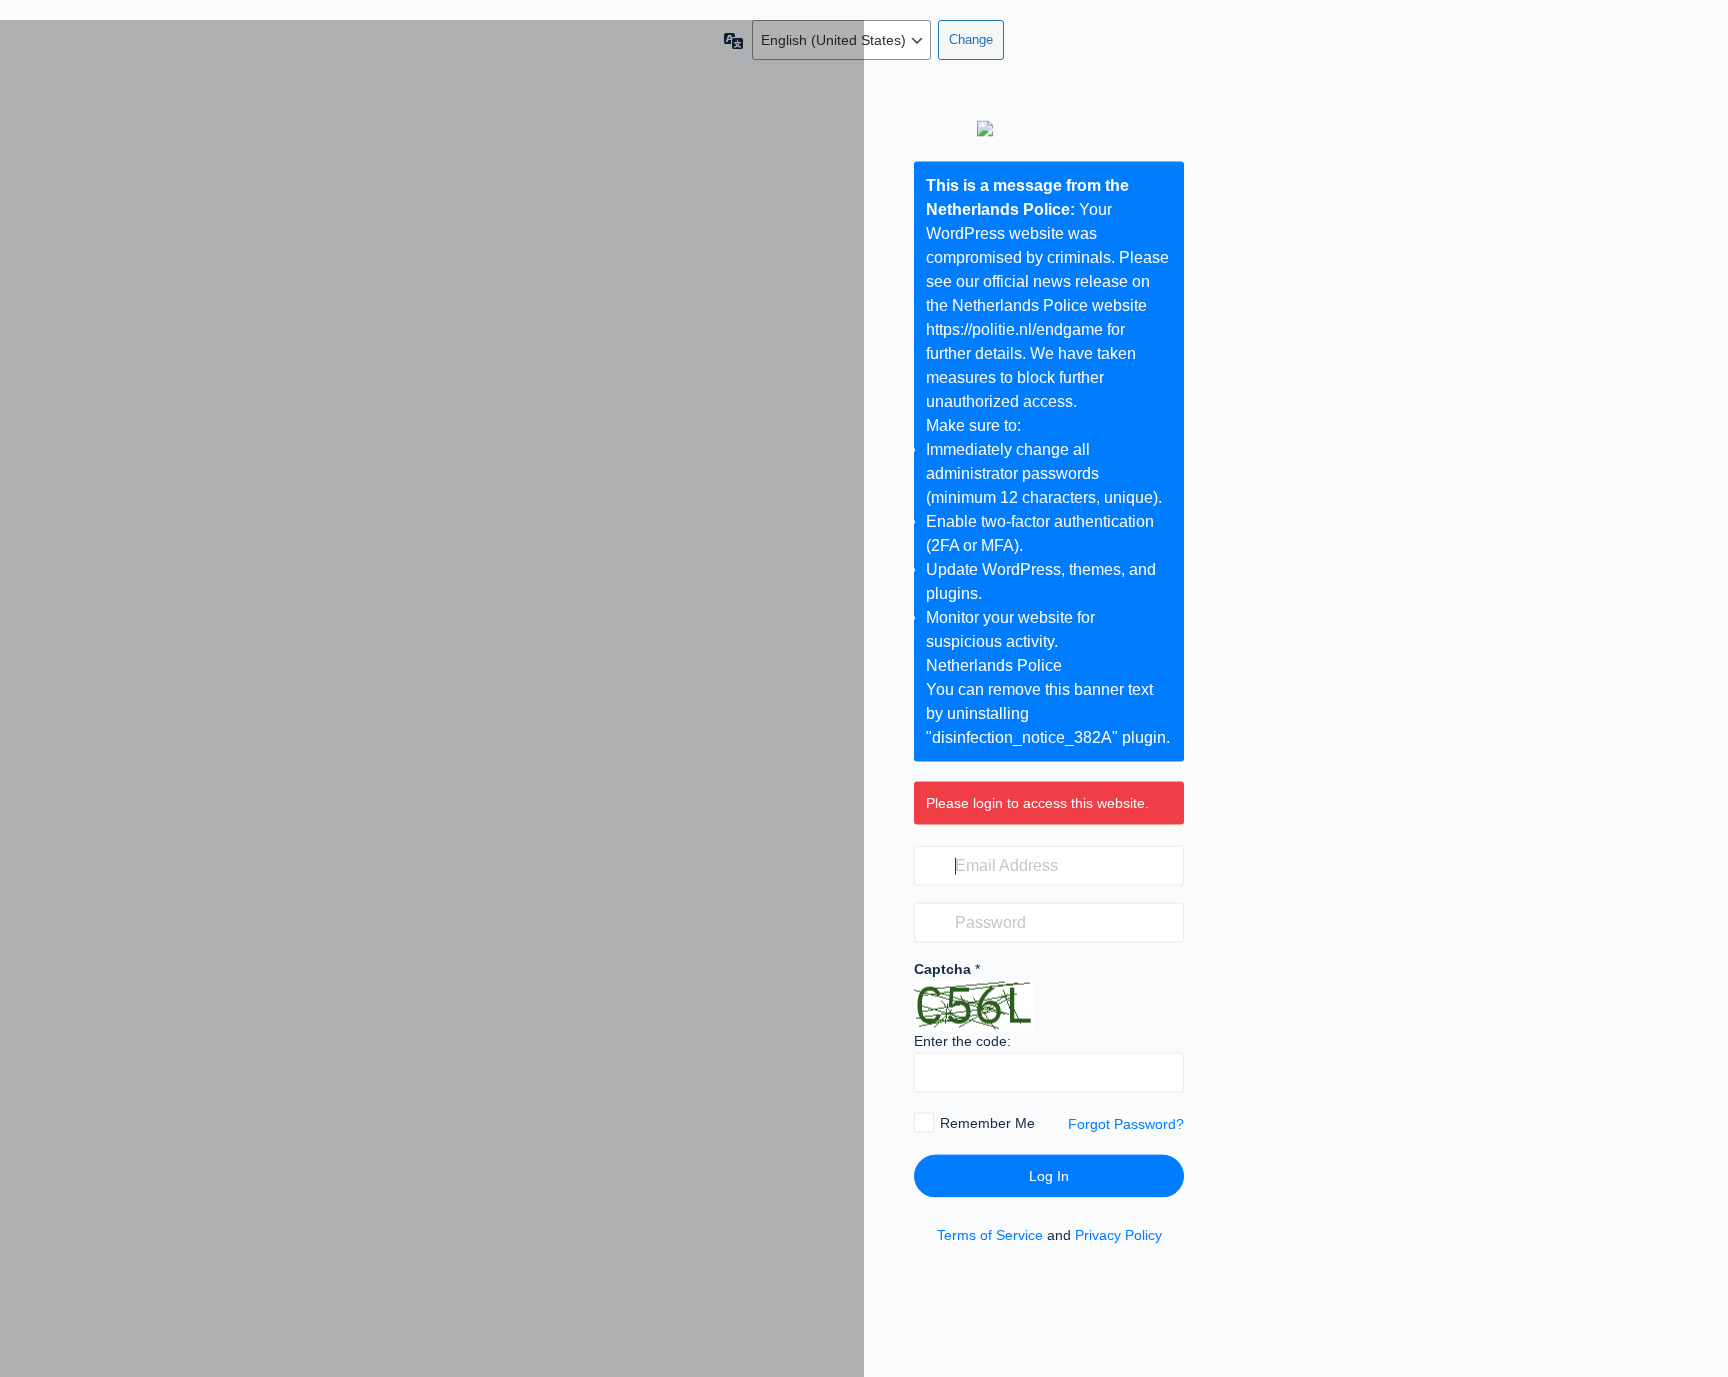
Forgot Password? (1126, 1124)
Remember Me (987, 1123)
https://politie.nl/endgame (1014, 328)
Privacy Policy (1118, 1234)
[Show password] (1164, 923)
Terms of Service (990, 1234)
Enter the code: (962, 1041)
